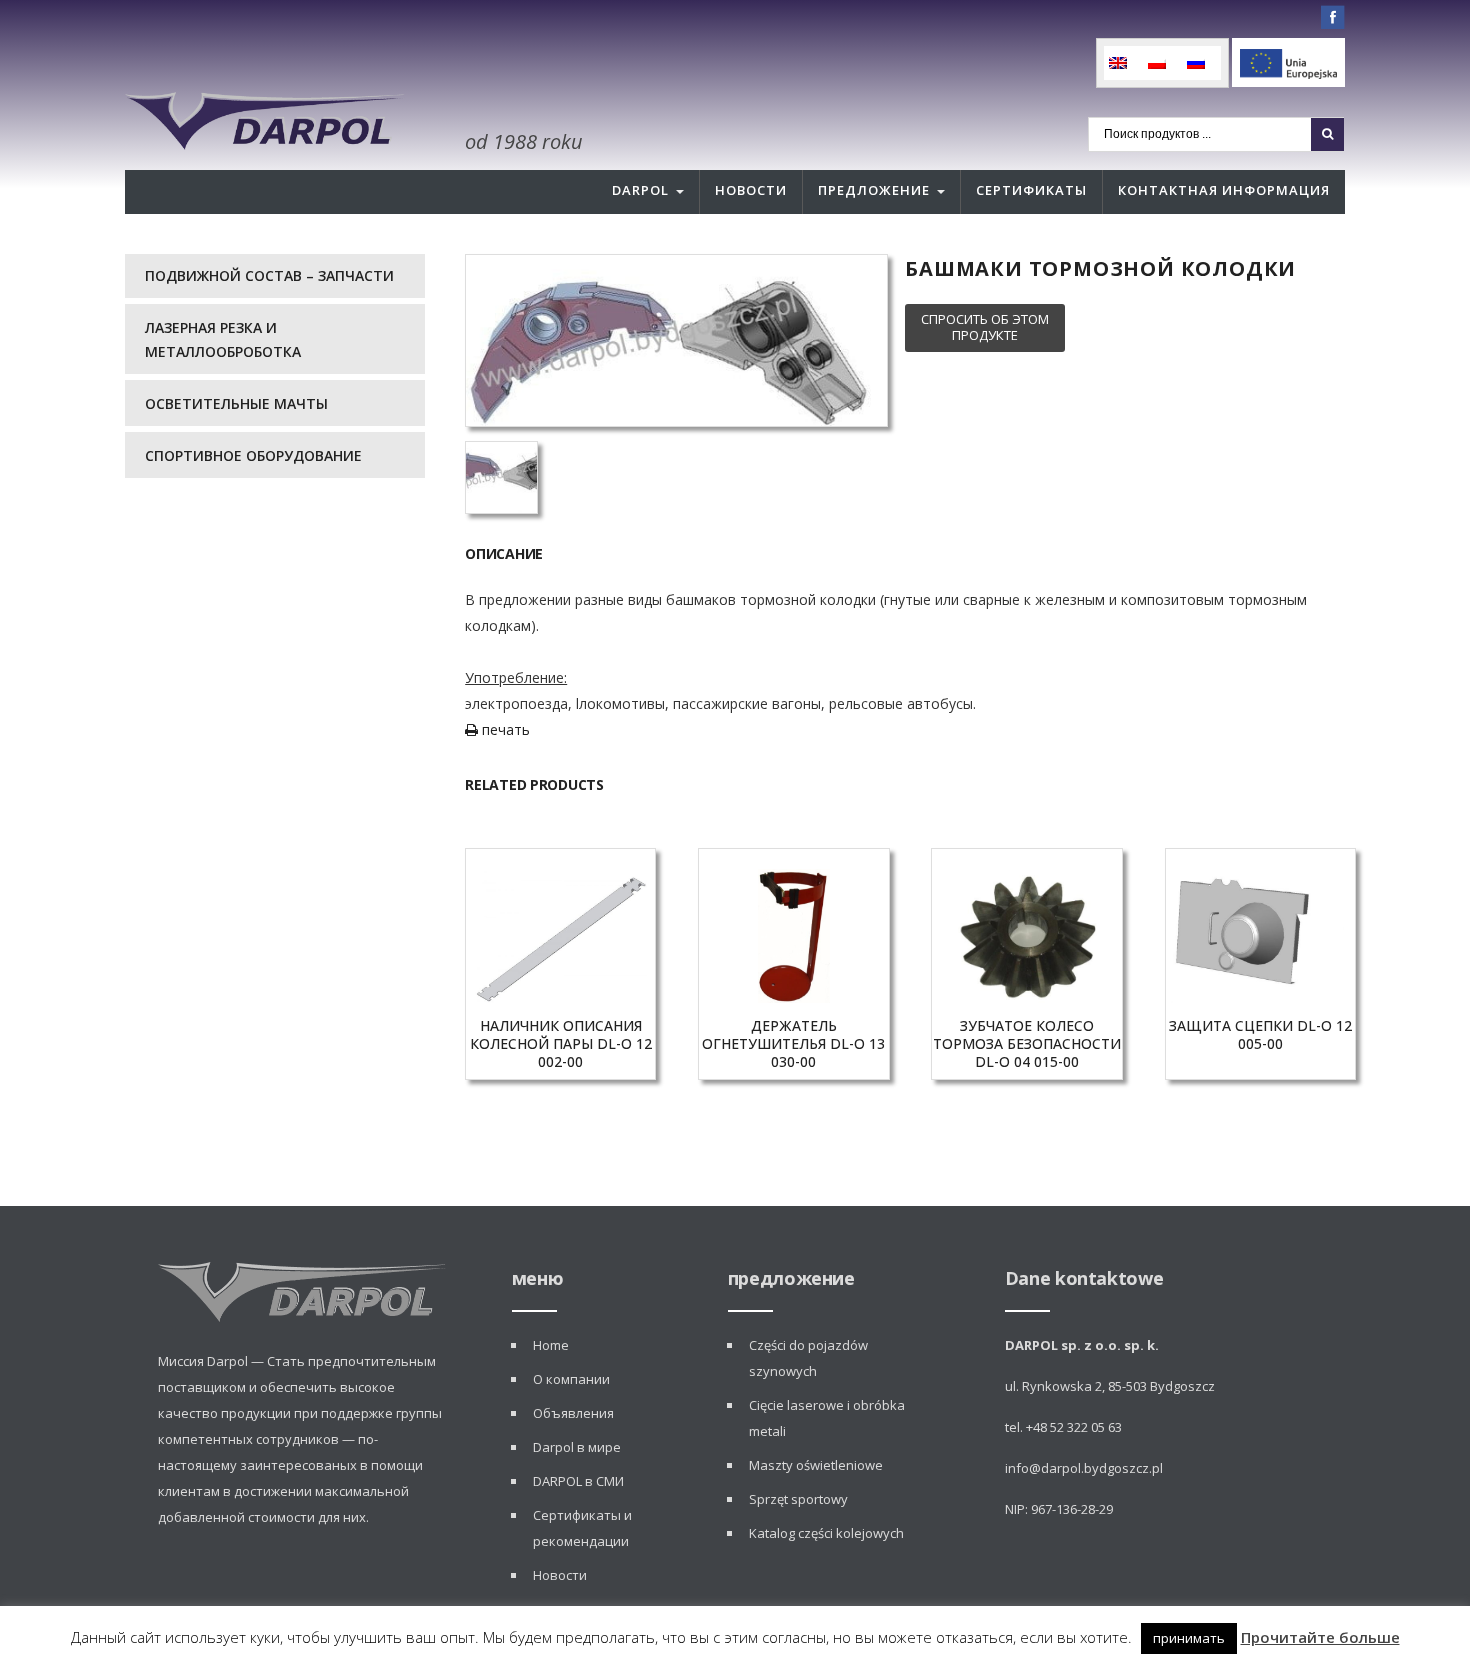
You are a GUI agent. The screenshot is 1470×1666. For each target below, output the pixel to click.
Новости (751, 190)
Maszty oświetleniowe (816, 1465)
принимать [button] (1189, 1638)
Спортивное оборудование (253, 455)
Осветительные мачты (236, 403)
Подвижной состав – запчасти (269, 275)
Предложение (874, 190)
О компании (571, 1379)
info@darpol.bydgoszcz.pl (1084, 1468)
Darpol (640, 190)
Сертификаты (1031, 190)
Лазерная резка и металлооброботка (223, 339)
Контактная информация (1224, 190)
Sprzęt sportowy (798, 1499)
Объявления (573, 1413)
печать (504, 729)
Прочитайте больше (1320, 1637)
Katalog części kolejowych (826, 1533)
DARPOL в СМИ (578, 1481)
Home (551, 1345)
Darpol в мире (577, 1447)
